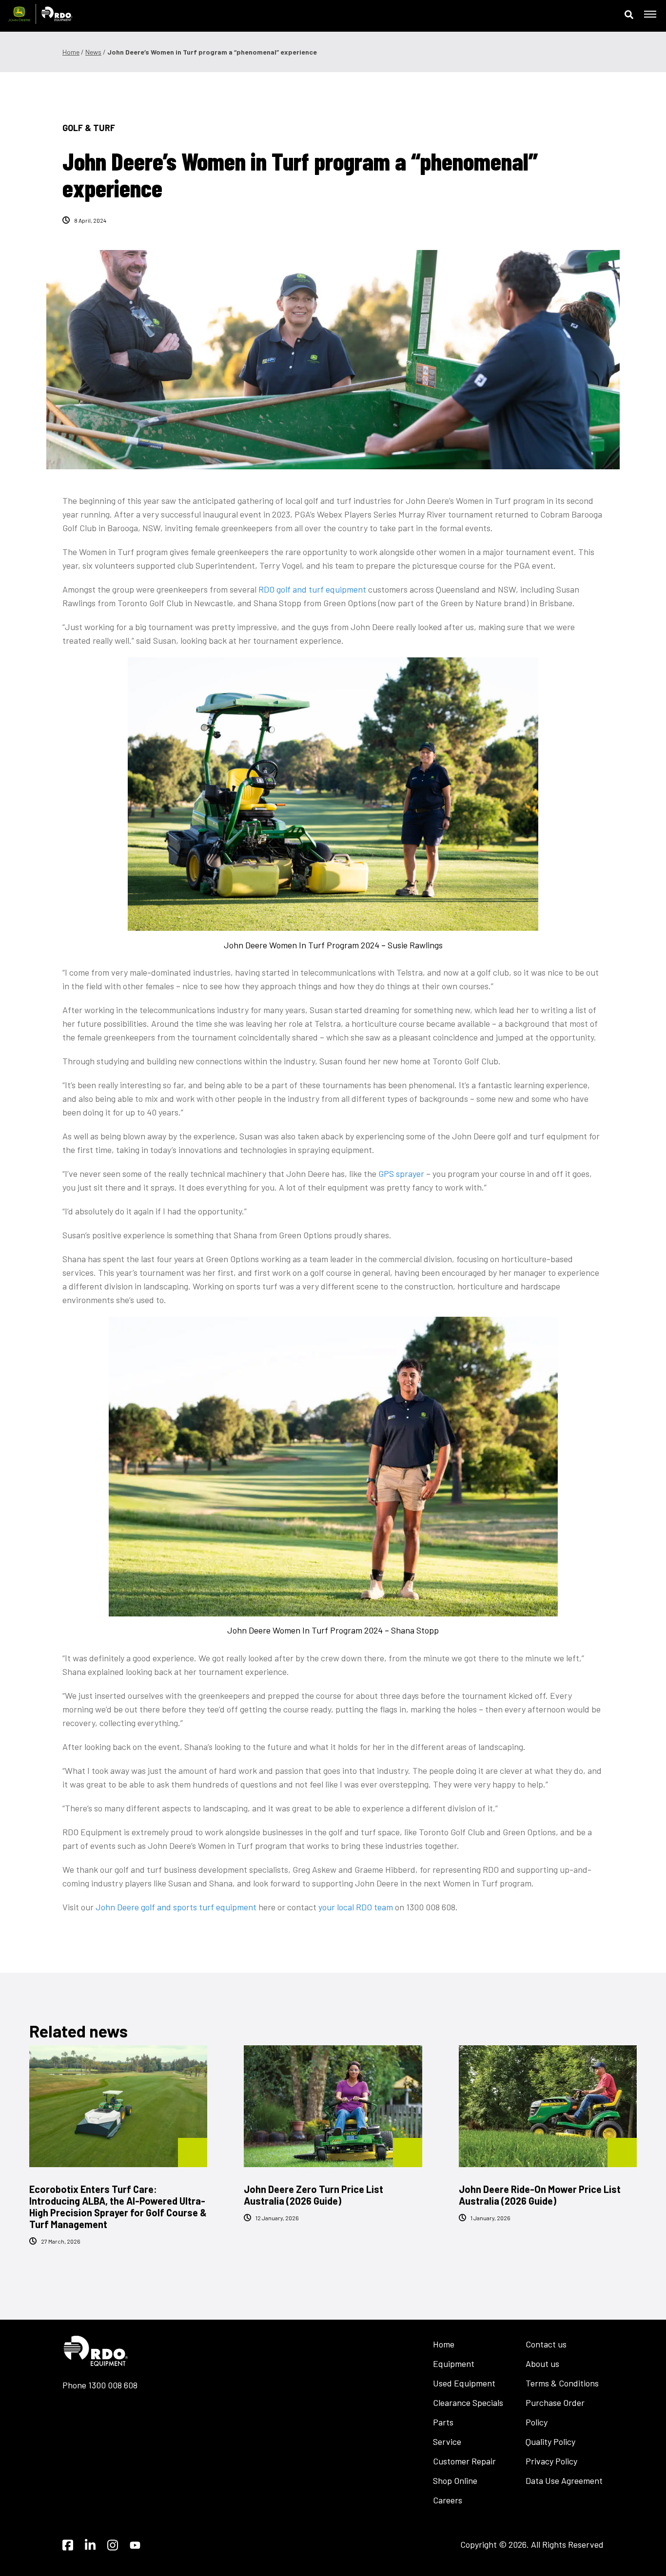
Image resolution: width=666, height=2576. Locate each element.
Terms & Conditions (562, 2383)
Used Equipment (464, 2383)
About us (542, 2364)
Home (71, 52)
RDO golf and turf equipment (312, 589)
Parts (443, 2422)
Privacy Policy (551, 2461)
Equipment (454, 2364)
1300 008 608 (113, 2385)
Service (447, 2441)
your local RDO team (356, 1907)
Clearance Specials (468, 2403)
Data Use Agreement (564, 2480)
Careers (448, 2500)
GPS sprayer (401, 1173)
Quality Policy (550, 2441)
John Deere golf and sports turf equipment (176, 1907)
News (93, 52)
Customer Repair (464, 2461)
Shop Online (455, 2480)
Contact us (546, 2344)
